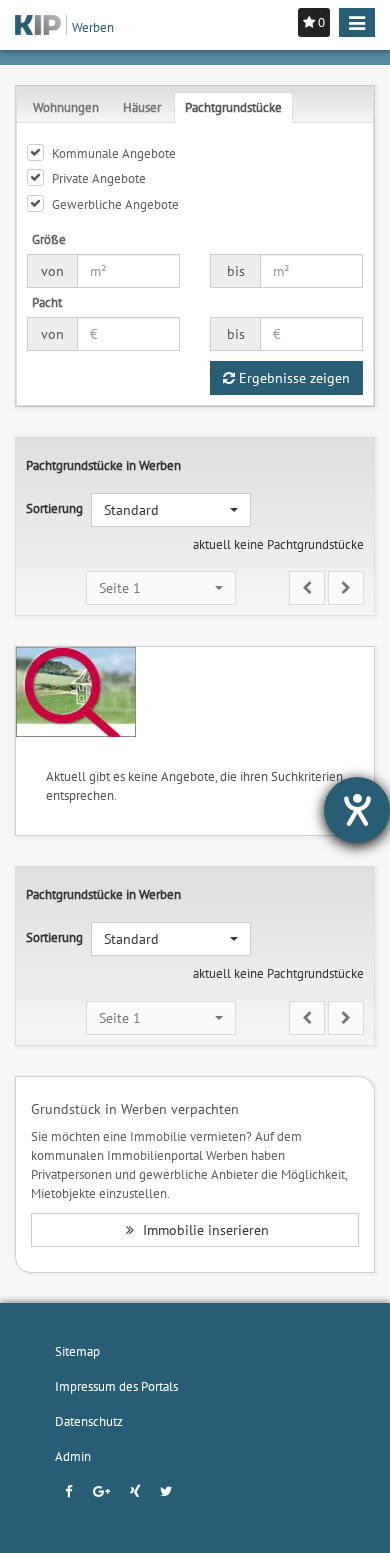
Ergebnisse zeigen (292, 378)
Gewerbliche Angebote (115, 204)
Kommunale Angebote (114, 153)
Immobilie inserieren (204, 1230)
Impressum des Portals (116, 1386)
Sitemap (77, 1351)
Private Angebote (99, 178)
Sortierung (54, 508)
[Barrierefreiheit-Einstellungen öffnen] (357, 810)
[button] (171, 510)
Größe (49, 239)
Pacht (47, 302)
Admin (73, 1456)
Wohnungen (66, 107)
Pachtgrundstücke (233, 107)
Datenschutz (89, 1421)
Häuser (142, 107)
